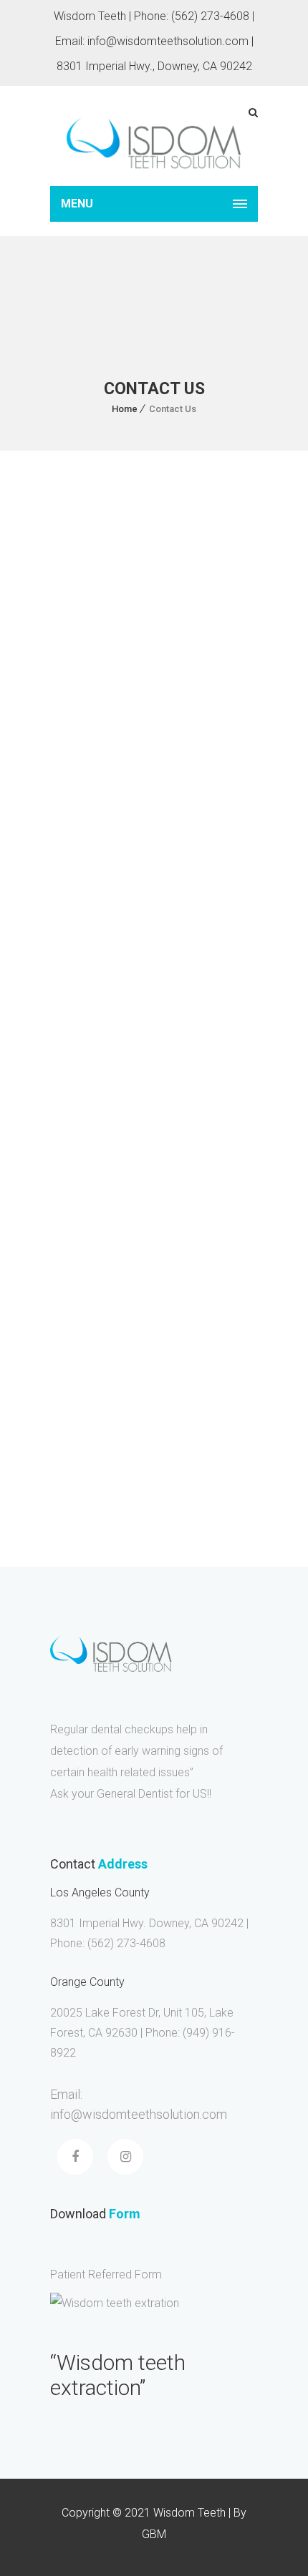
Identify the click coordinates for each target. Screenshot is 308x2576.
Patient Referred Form (106, 2274)
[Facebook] (79, 919)
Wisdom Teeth (94, 739)
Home (125, 409)
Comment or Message (119, 1281)
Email (72, 1222)
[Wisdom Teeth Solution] (154, 136)
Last (167, 1194)
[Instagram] (129, 919)
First (63, 1194)
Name (73, 1148)
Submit (85, 1406)
